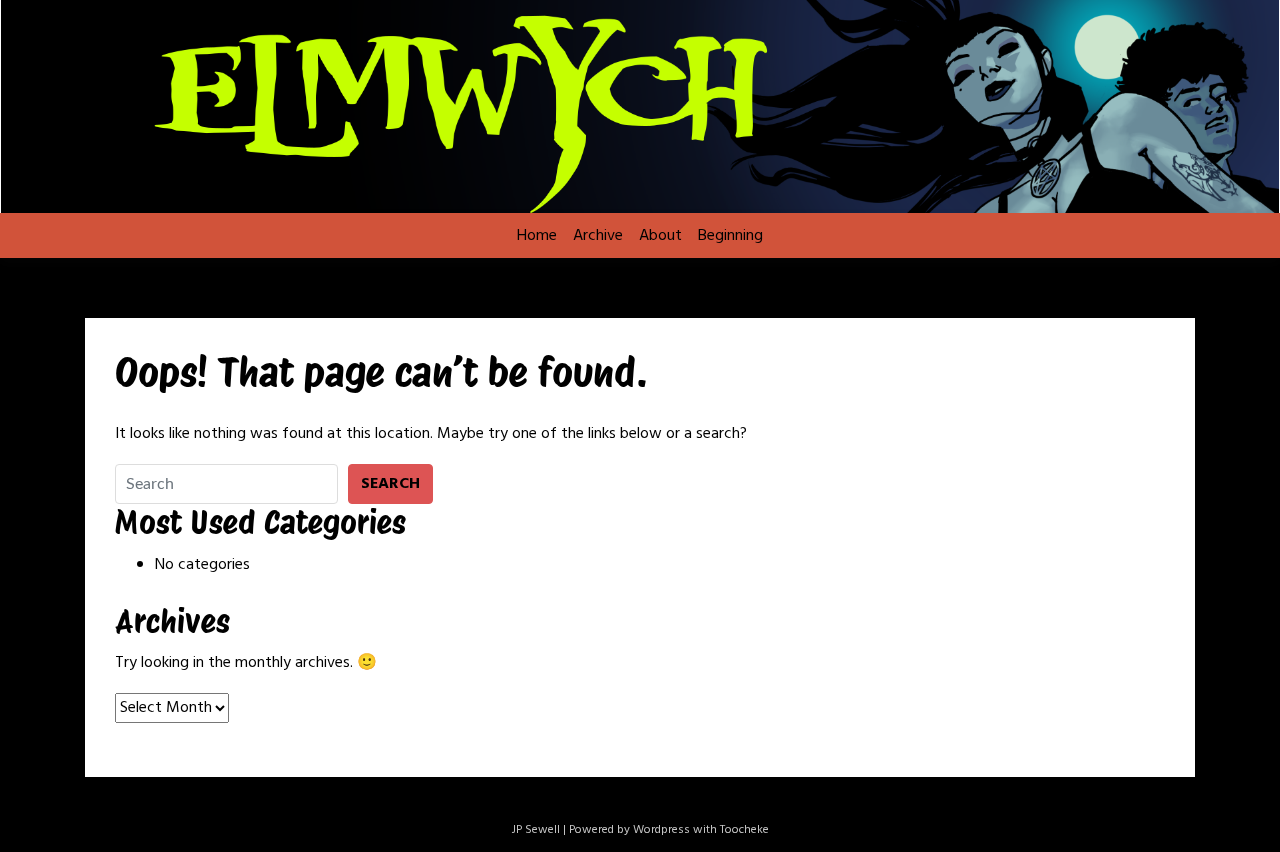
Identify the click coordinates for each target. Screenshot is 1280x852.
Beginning (730, 236)
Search (390, 484)
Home (537, 236)
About (660, 236)
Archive (598, 236)
